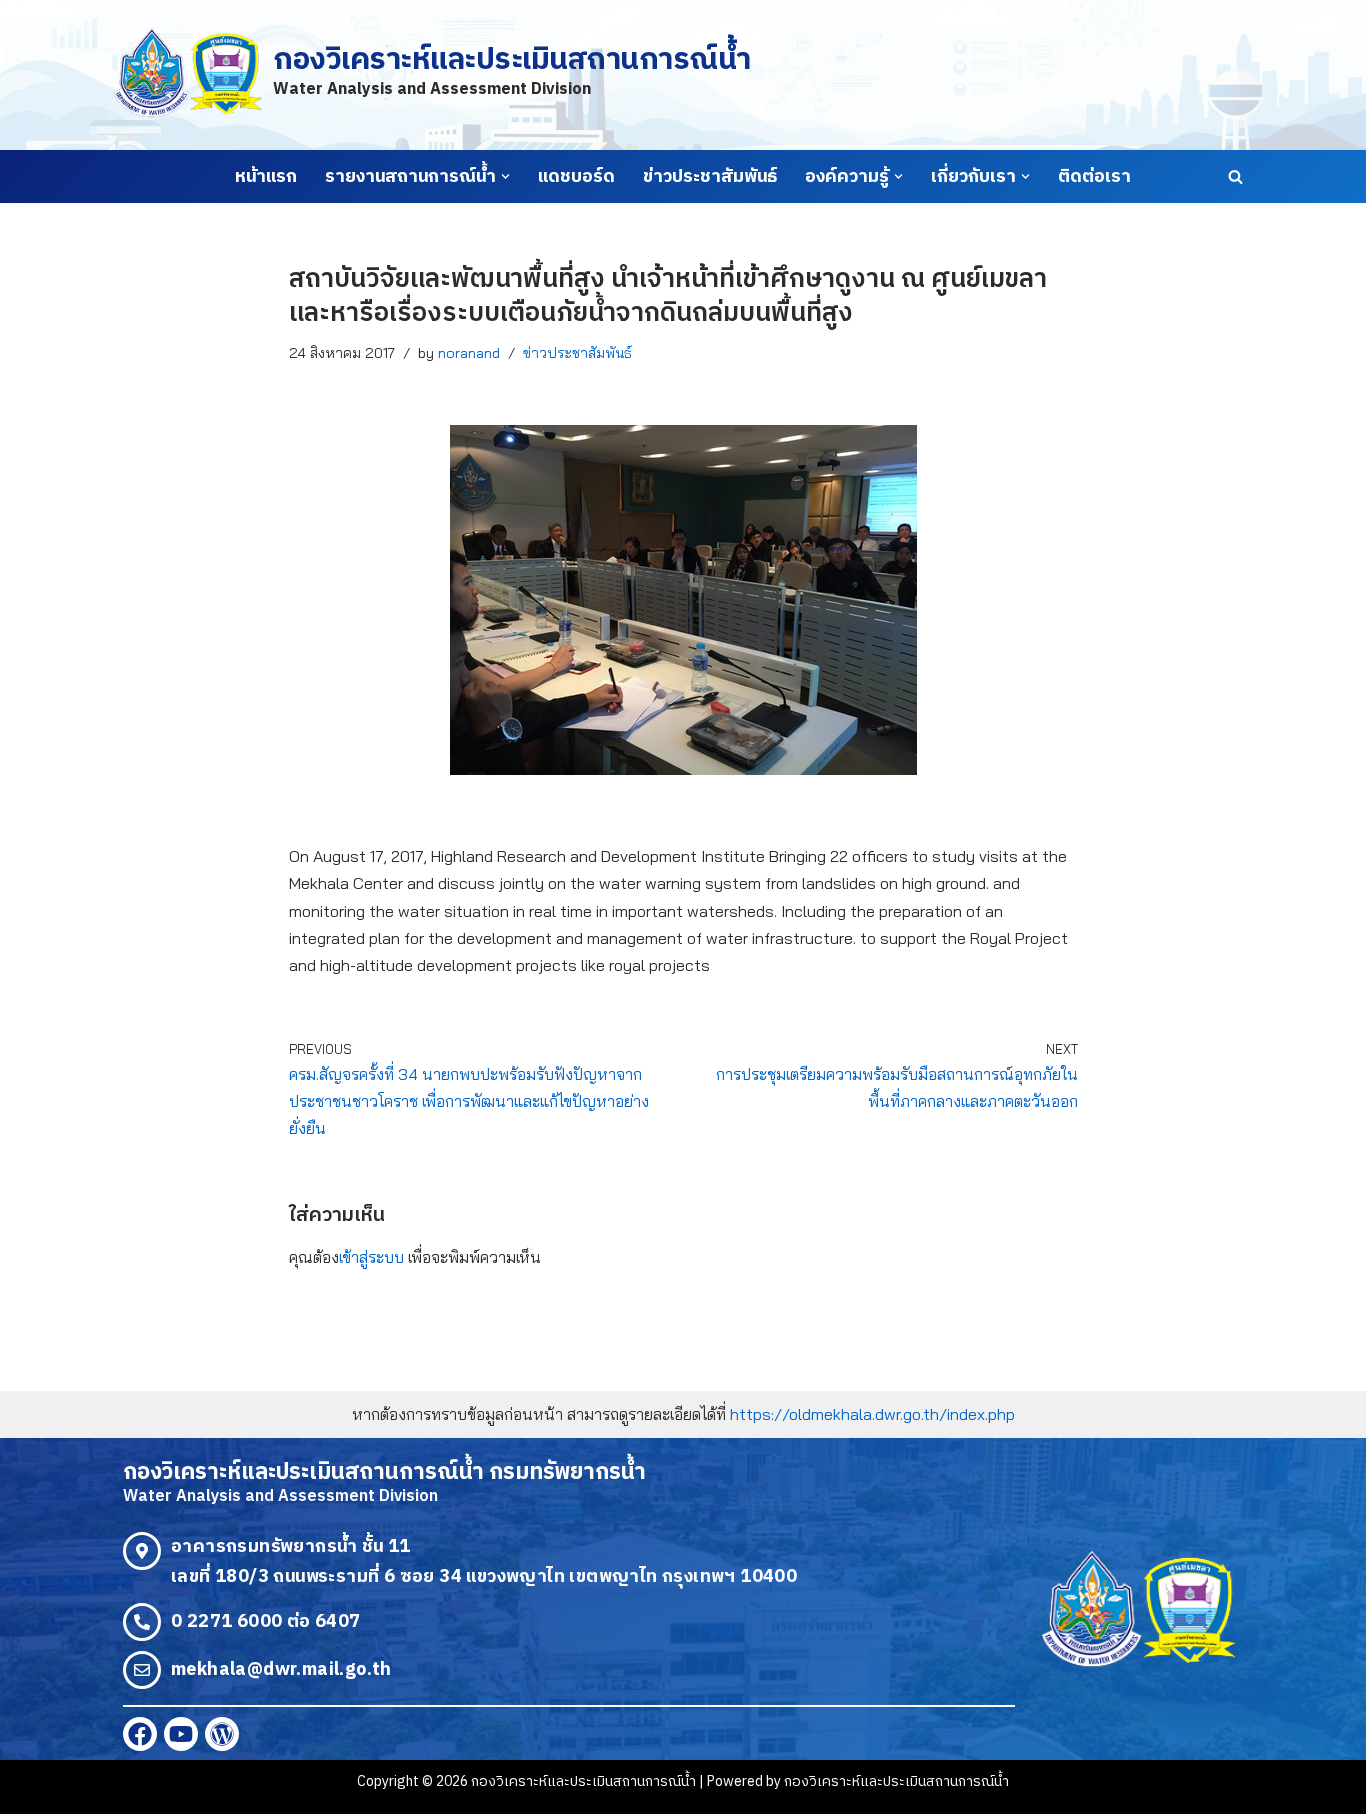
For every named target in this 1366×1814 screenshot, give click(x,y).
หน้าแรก (266, 177)
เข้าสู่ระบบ (371, 1257)
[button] (505, 176)
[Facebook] (140, 1734)
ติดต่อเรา (1094, 177)
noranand (469, 353)
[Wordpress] (222, 1734)
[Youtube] (181, 1734)
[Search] (1235, 176)
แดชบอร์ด (576, 177)
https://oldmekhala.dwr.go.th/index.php (872, 1414)
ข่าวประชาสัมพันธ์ (710, 177)
